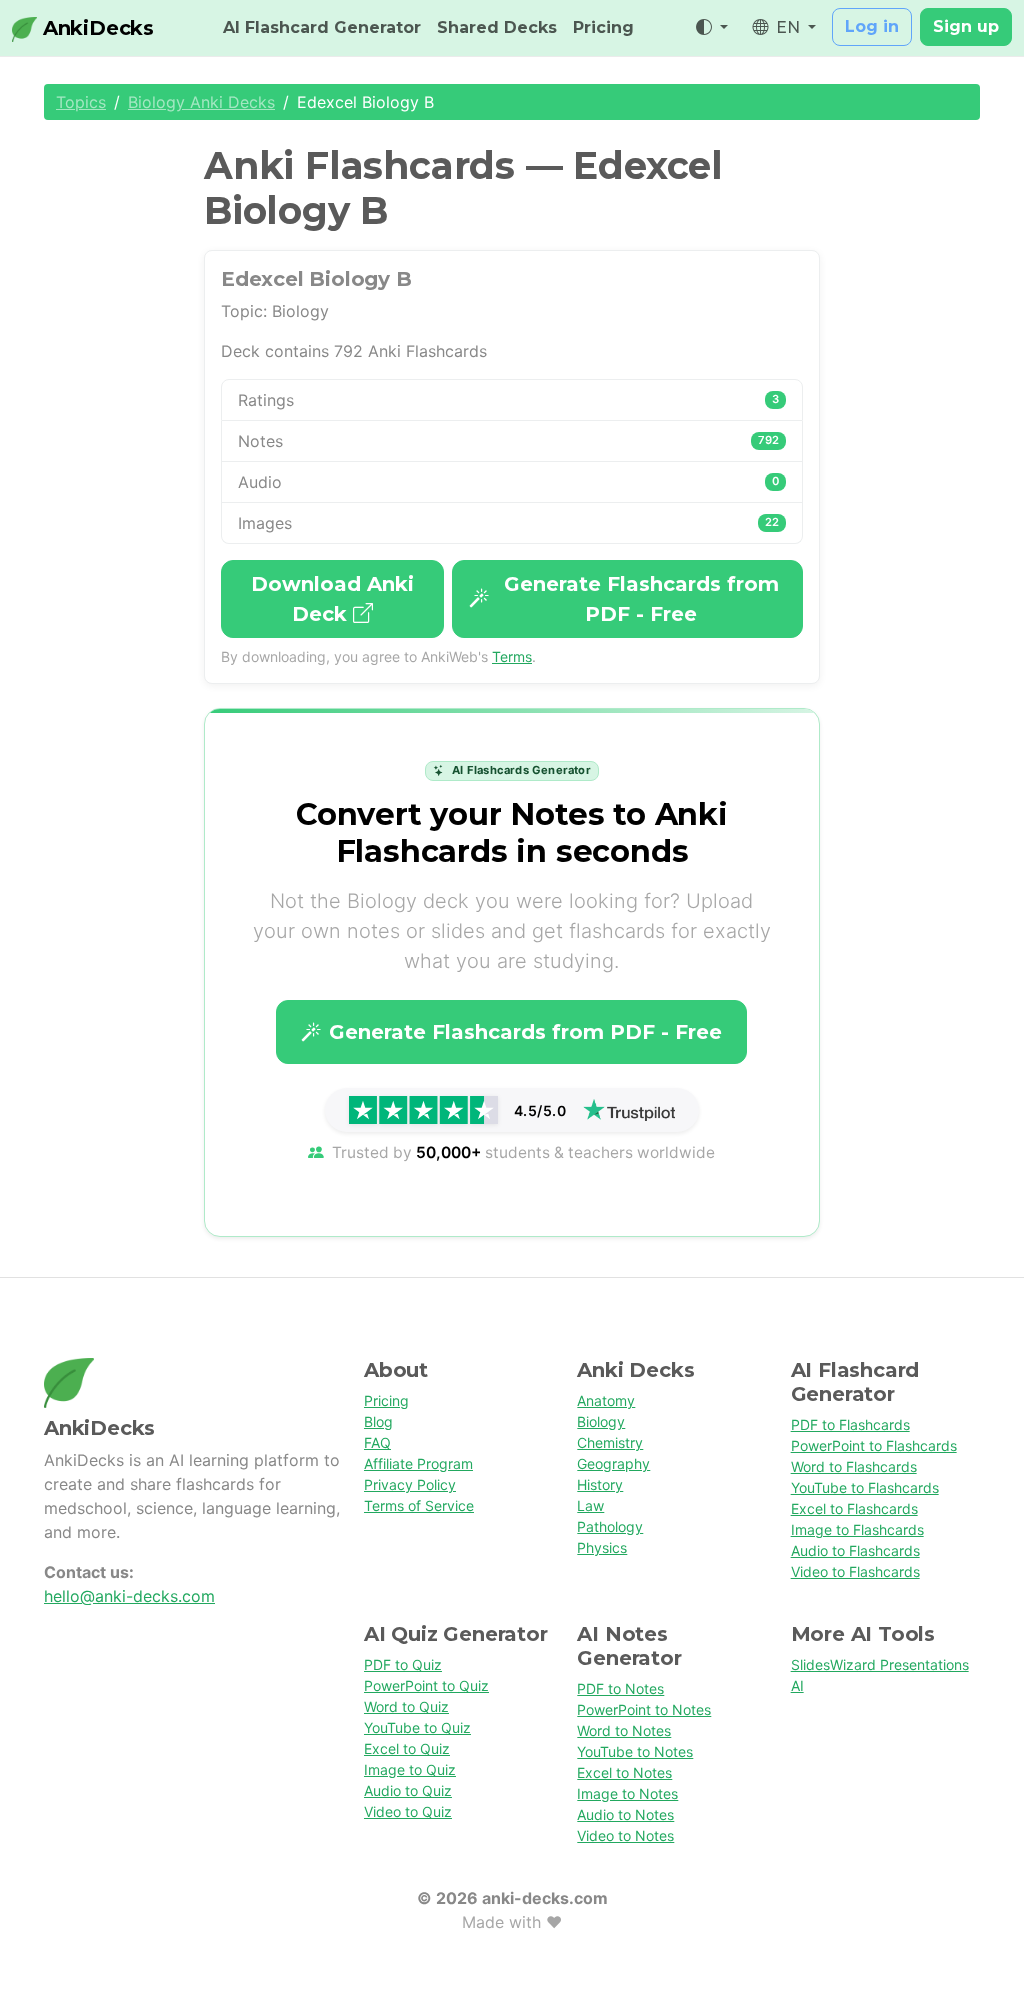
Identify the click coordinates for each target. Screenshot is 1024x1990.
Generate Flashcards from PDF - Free (641, 599)
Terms (512, 656)
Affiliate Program (418, 1463)
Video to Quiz (408, 1811)
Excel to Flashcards (854, 1508)
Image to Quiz (410, 1769)
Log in (872, 26)
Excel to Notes (624, 1772)
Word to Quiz (406, 1706)
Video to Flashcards (855, 1571)
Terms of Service (419, 1505)
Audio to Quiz (408, 1790)
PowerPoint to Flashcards (874, 1445)
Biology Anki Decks (201, 102)
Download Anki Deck (332, 599)
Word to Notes (624, 1730)
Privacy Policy (410, 1484)
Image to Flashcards (857, 1529)
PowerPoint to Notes (644, 1709)
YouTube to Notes (635, 1751)
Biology (601, 1421)
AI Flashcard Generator (322, 27)
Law (590, 1505)
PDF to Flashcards (850, 1424)
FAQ (377, 1442)
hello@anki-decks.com (129, 1596)
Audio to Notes (625, 1814)
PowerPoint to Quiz (426, 1685)
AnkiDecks (95, 28)
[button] (712, 28)
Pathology (610, 1526)
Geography (613, 1463)
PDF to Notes (620, 1688)
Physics (602, 1547)
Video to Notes (625, 1835)
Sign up (966, 26)
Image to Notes (627, 1793)
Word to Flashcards (854, 1466)
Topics (81, 102)
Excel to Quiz (407, 1748)
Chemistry (610, 1442)
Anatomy (606, 1400)
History (600, 1484)
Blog (378, 1421)
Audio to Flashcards (855, 1550)
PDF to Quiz (403, 1664)
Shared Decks (497, 27)
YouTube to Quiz (417, 1727)
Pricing (603, 27)
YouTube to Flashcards (865, 1487)
